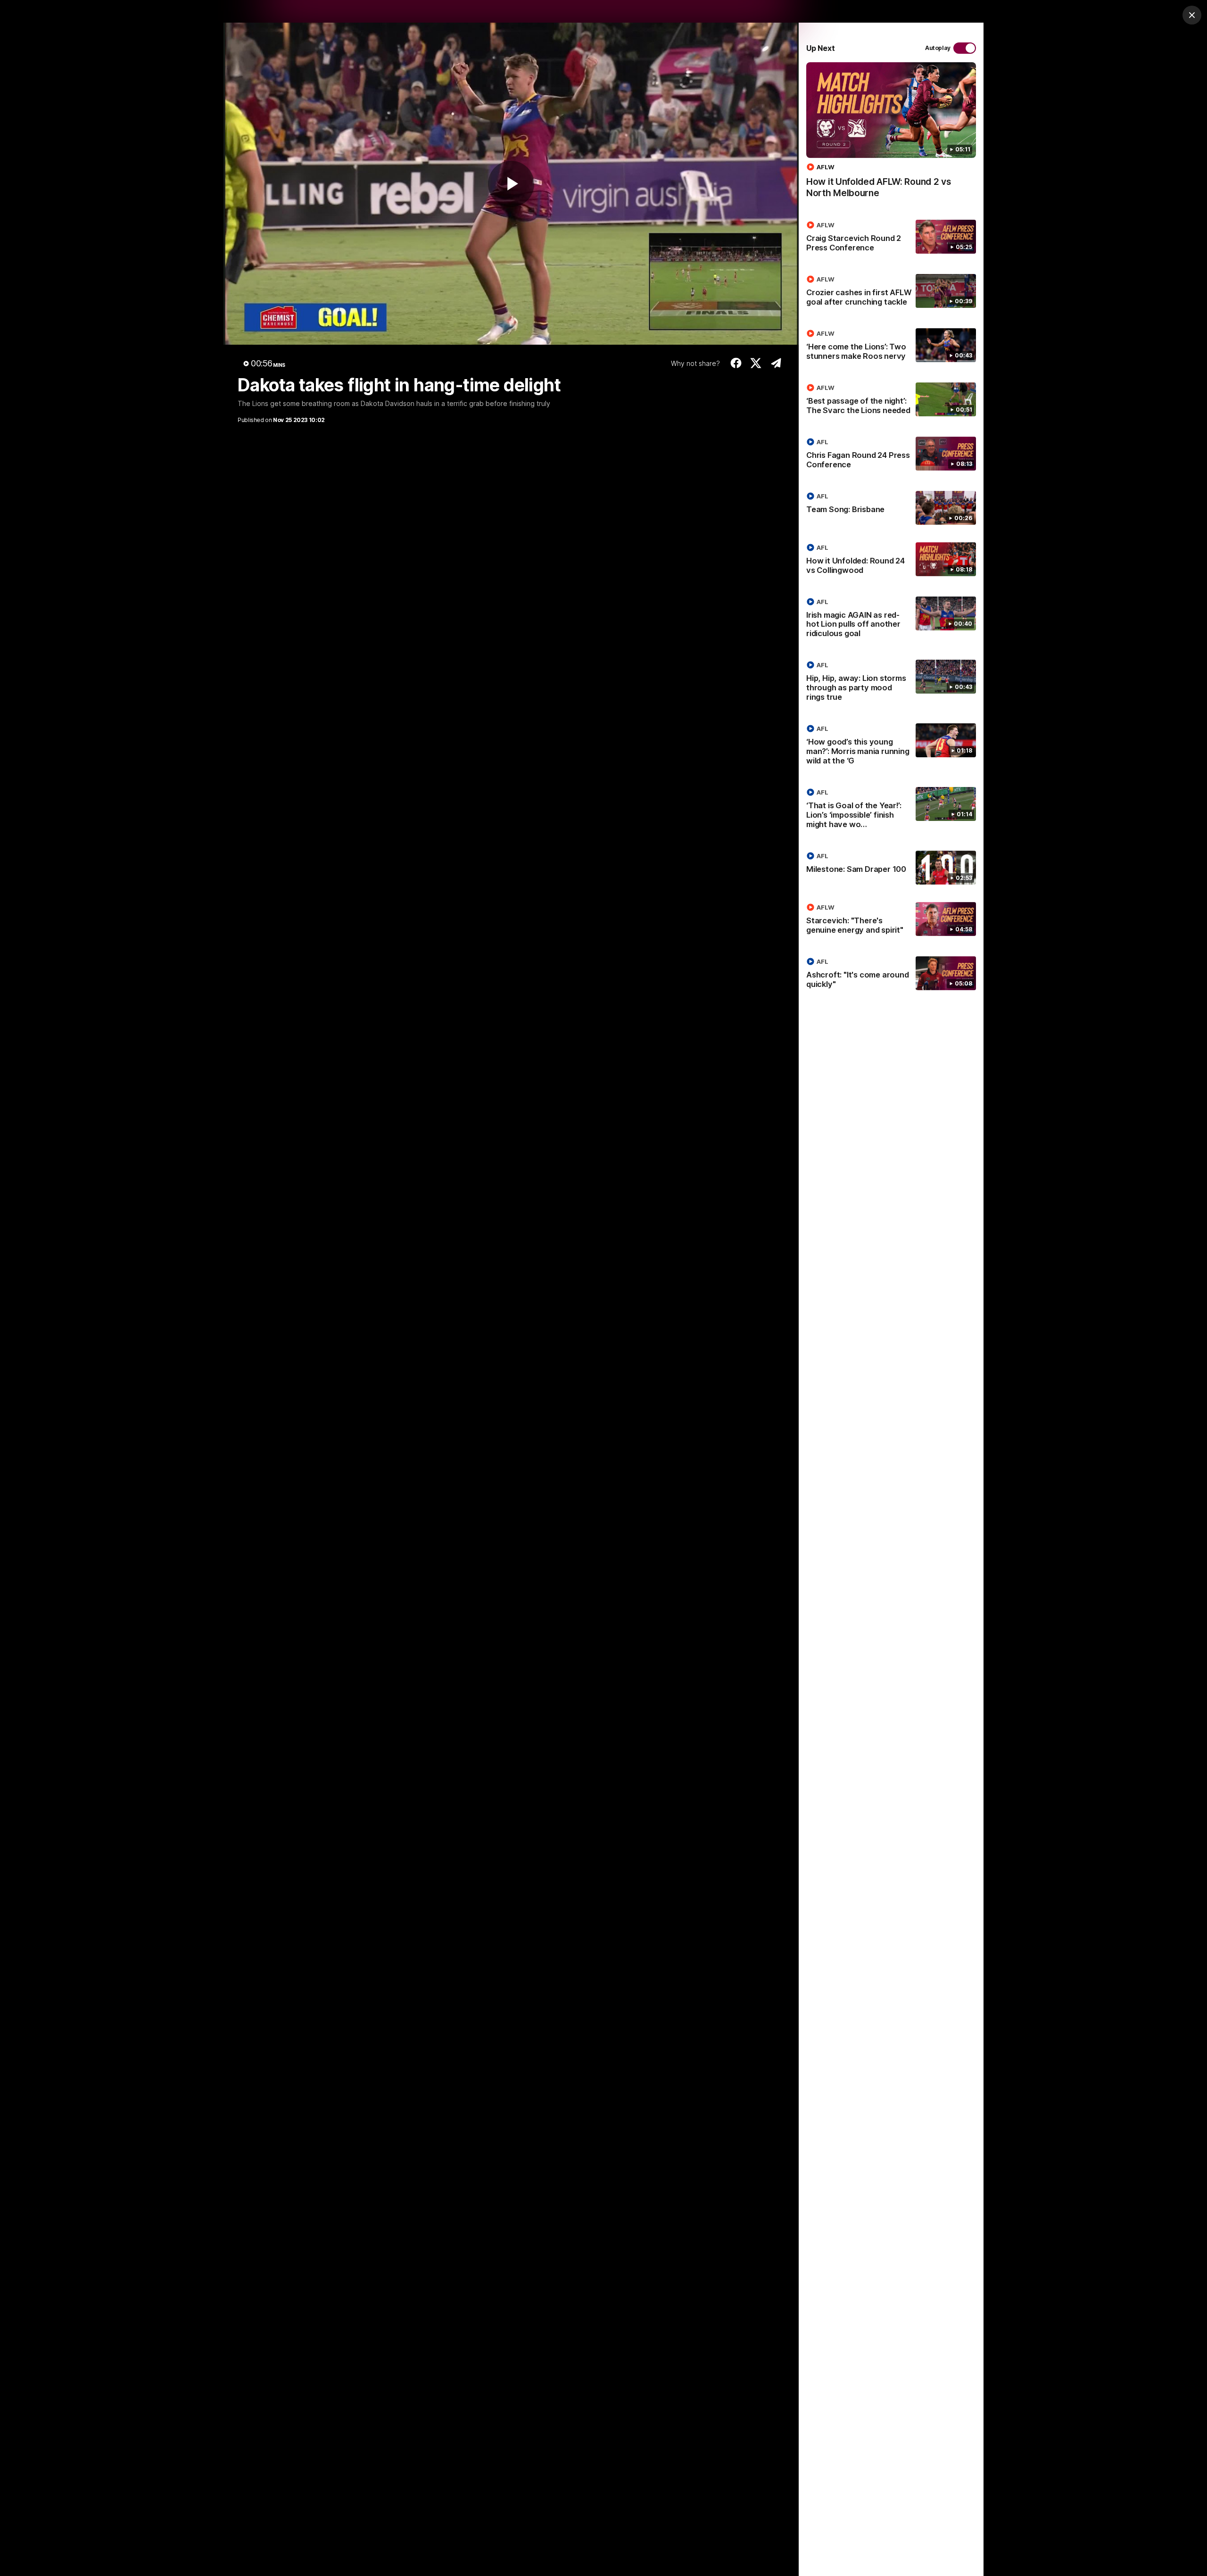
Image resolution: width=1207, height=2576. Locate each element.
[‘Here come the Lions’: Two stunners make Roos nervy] (891, 347)
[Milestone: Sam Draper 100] (891, 868)
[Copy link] (776, 363)
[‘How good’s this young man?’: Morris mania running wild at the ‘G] (891, 746)
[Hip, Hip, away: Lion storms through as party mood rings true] (891, 683)
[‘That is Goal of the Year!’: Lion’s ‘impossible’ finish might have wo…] (891, 810)
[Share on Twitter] (756, 363)
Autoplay (938, 48)
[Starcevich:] (891, 920)
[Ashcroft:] (891, 975)
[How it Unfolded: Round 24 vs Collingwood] (891, 561)
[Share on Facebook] (736, 363)
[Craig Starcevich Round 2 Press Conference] (891, 238)
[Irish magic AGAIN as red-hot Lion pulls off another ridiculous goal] (891, 620)
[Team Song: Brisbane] (891, 508)
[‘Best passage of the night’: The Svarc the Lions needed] (891, 401)
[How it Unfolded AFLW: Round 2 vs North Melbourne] (891, 135)
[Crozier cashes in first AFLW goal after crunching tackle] (891, 292)
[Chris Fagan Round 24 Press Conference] (891, 455)
